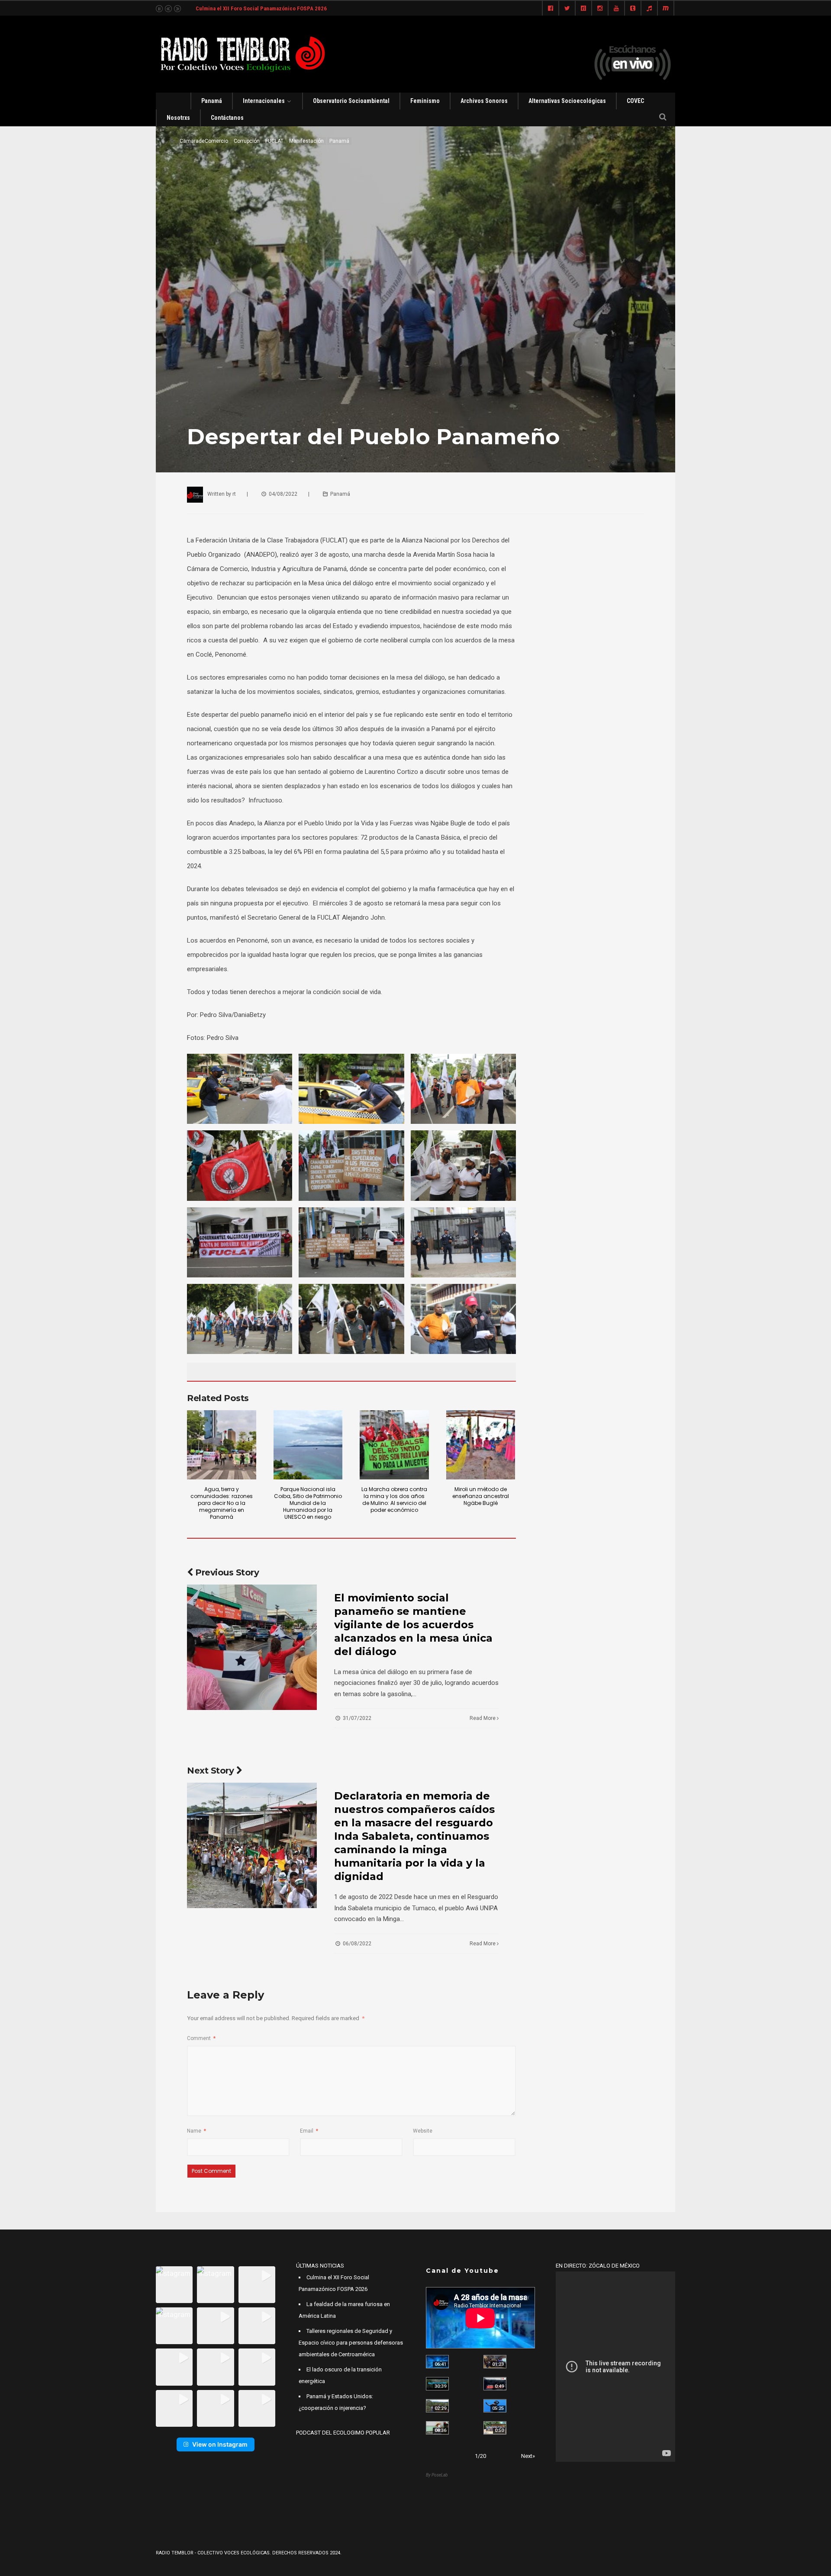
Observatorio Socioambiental (351, 101)
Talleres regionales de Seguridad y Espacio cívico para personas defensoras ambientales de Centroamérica (351, 2343)
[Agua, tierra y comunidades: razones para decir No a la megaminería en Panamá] (222, 1445)
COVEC (635, 101)
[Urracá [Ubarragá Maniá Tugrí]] (495, 2406)
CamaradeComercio (204, 141)
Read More (483, 1718)
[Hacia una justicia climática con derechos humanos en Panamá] (437, 2406)
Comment (201, 2038)
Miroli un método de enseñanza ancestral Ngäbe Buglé (481, 1496)
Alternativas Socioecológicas (567, 101)
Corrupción (247, 141)
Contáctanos (227, 118)
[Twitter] (567, 9)
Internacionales (264, 101)
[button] (174, 2285)
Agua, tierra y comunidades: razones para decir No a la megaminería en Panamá (222, 1503)
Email (309, 2131)
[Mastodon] (666, 9)
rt (234, 494)
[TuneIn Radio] (649, 9)
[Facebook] (551, 9)
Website (423, 2131)
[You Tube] (616, 9)
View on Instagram (220, 2444)
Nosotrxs (178, 118)
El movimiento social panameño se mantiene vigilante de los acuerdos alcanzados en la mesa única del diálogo (413, 1625)
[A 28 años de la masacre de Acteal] (437, 2362)
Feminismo (425, 101)
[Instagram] (600, 9)
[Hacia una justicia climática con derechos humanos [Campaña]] (495, 2384)
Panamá (212, 101)
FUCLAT (274, 141)
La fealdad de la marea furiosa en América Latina (255, 8)
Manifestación (306, 141)
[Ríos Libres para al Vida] (437, 2384)
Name (196, 2131)
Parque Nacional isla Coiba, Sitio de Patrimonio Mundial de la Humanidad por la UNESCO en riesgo (308, 1503)
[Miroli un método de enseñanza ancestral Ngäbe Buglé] (481, 1445)
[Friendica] (583, 9)
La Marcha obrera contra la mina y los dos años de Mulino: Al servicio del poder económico (394, 1500)
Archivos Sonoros (484, 101)
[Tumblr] (633, 9)
